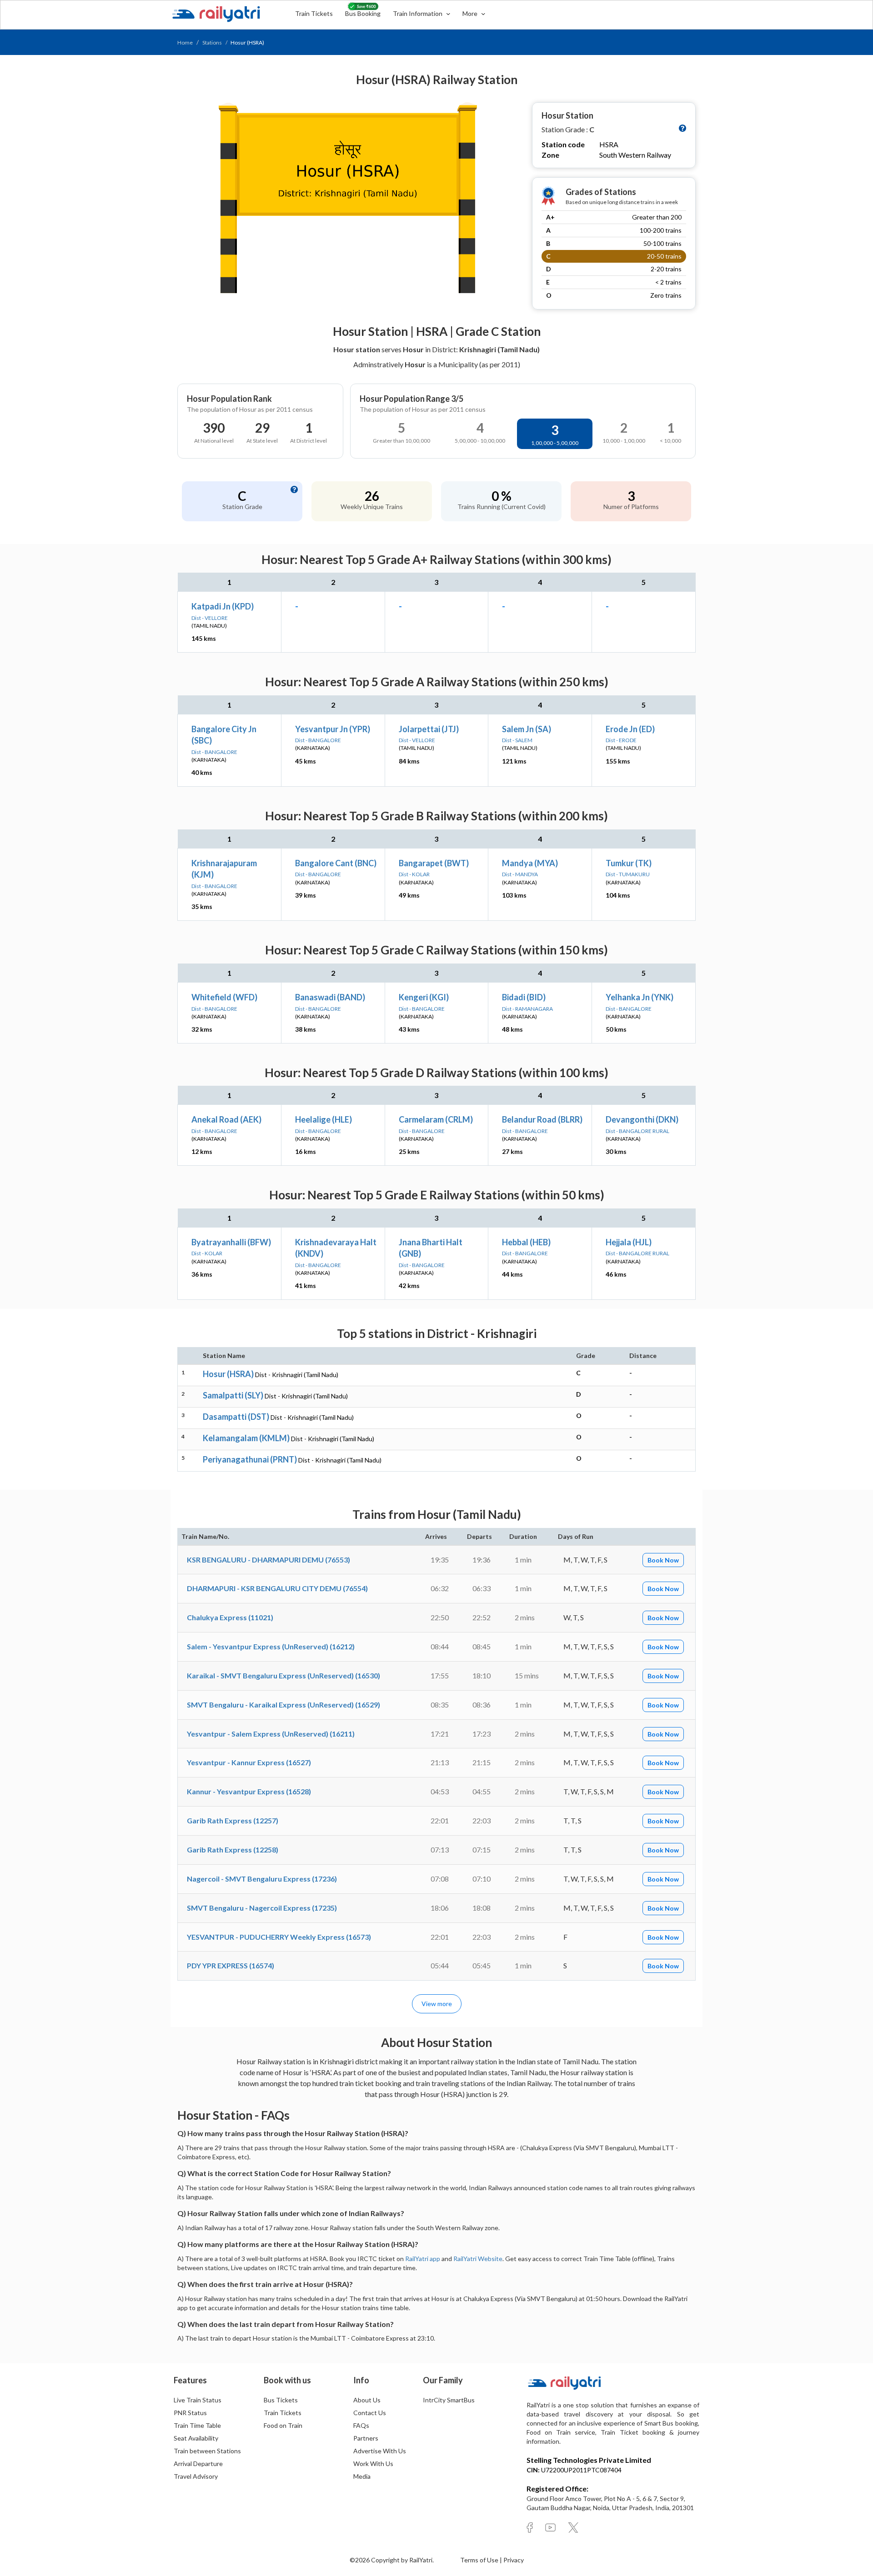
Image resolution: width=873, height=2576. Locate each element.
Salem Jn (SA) (527, 729)
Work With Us (373, 2464)
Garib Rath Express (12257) (233, 1820)
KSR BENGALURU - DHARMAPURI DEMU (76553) (268, 1560)
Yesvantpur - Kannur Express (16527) (249, 1762)
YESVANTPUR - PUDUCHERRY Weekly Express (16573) (279, 1937)
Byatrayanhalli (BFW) (231, 1242)
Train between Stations (207, 2451)
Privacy (514, 2560)
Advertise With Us (380, 2451)
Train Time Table (197, 2425)
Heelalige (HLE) (324, 1119)
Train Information (418, 13)
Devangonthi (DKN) (642, 1119)
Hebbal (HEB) (526, 1242)
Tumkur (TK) (629, 863)
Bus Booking (363, 13)
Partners (366, 2438)
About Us (367, 2400)
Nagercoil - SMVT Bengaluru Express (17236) (262, 1879)
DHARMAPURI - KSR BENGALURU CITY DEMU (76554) (277, 1588)
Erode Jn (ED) (630, 729)
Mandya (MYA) (530, 863)
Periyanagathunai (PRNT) (250, 1459)
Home (185, 42)
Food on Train (283, 2425)
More (471, 13)
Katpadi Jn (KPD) (223, 606)
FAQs (361, 2425)
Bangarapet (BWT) (434, 863)
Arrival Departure (198, 2464)
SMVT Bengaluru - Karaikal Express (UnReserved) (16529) (283, 1705)
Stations (212, 42)
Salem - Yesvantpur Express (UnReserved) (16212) (271, 1646)
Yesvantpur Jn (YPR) (333, 729)
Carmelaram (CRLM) (436, 1119)
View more (437, 2004)
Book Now (663, 1560)
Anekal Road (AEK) (226, 1119)
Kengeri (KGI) (424, 997)
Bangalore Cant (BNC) (336, 863)
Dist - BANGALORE (214, 752)
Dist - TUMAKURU (628, 874)
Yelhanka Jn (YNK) (640, 997)
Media (362, 2476)
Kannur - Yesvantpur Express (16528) (249, 1791)
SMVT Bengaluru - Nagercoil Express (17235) (262, 1908)
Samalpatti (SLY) (233, 1395)
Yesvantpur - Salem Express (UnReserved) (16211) (271, 1734)
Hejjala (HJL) (629, 1242)
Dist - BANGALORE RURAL (637, 1131)
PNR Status (190, 2413)
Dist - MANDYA (520, 874)
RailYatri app (423, 2259)
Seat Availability (196, 2438)
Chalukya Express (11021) (230, 1617)
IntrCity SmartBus (449, 2400)
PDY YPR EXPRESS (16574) (231, 1965)
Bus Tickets (281, 2400)
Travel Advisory (196, 2476)
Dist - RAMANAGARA (527, 1009)
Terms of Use (480, 2560)
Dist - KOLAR (414, 874)
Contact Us (370, 2413)
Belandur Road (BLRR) (542, 1119)
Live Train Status (198, 2400)
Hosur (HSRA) (228, 1374)
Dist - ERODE (621, 740)
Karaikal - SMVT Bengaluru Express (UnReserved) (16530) (283, 1675)
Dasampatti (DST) (236, 1417)
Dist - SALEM (517, 740)
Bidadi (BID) (524, 997)
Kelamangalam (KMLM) (246, 1438)
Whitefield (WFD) (224, 997)
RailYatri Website (478, 2259)
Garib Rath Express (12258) (233, 1850)
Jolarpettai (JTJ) (429, 729)
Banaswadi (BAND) (330, 997)
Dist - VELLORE (210, 618)
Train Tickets (314, 13)
